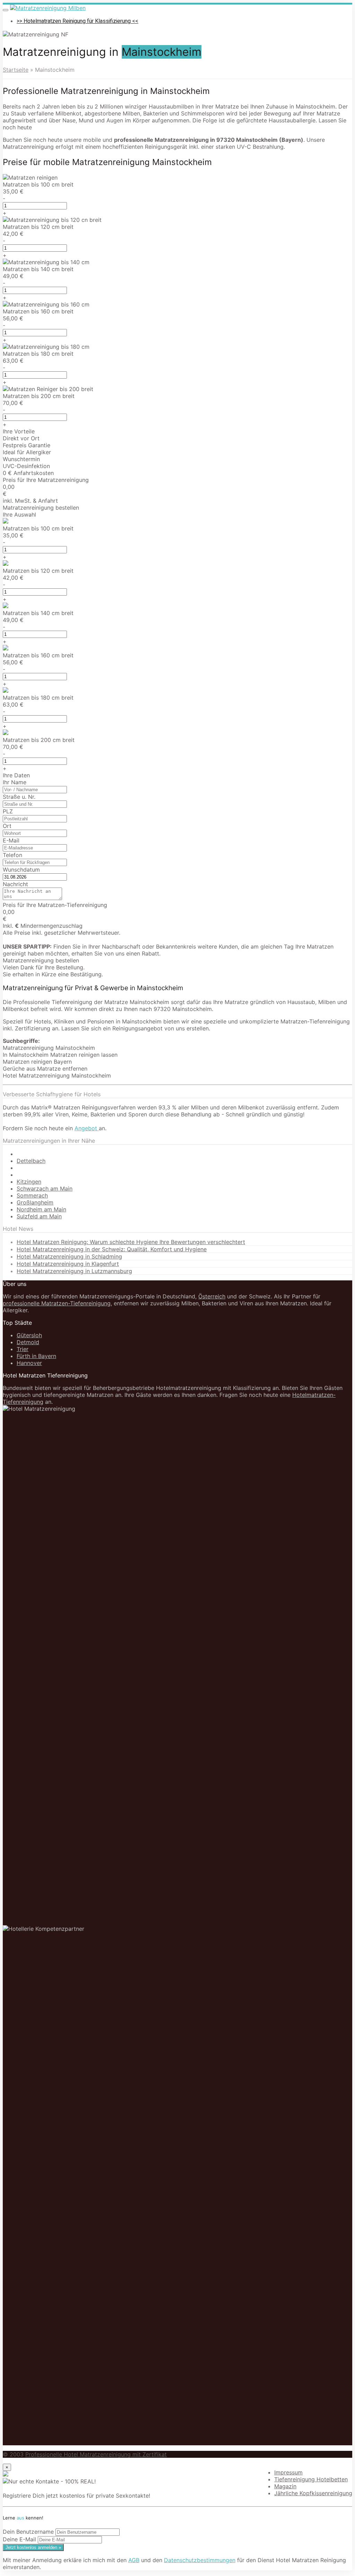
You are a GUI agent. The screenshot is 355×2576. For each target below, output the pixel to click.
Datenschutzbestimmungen (200, 2560)
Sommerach (32, 1195)
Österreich (212, 1296)
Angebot (87, 1128)
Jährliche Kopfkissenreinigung (313, 2493)
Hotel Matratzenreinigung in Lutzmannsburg (74, 1271)
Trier (23, 1349)
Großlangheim (35, 1202)
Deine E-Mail (19, 2539)
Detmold (28, 1342)
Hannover (29, 1363)
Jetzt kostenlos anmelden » (33, 2547)
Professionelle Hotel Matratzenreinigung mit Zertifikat (96, 2454)
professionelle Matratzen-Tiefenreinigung (57, 1303)
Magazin (285, 2486)
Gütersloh (29, 1335)
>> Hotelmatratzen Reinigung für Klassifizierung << (77, 21)
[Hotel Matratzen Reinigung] (48, 8)
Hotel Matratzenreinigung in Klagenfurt (68, 1264)
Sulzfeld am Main (39, 1216)
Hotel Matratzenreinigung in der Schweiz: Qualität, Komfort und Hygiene (112, 1249)
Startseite (16, 70)
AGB (134, 2560)
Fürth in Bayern (36, 1356)
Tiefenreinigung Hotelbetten (311, 2479)
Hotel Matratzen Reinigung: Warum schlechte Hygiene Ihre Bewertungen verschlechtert (131, 1242)
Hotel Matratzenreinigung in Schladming (69, 1256)
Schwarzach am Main (45, 1188)
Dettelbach (31, 1161)
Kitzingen (29, 1182)
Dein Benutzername (28, 2532)
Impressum (288, 2472)
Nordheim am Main (41, 1209)
